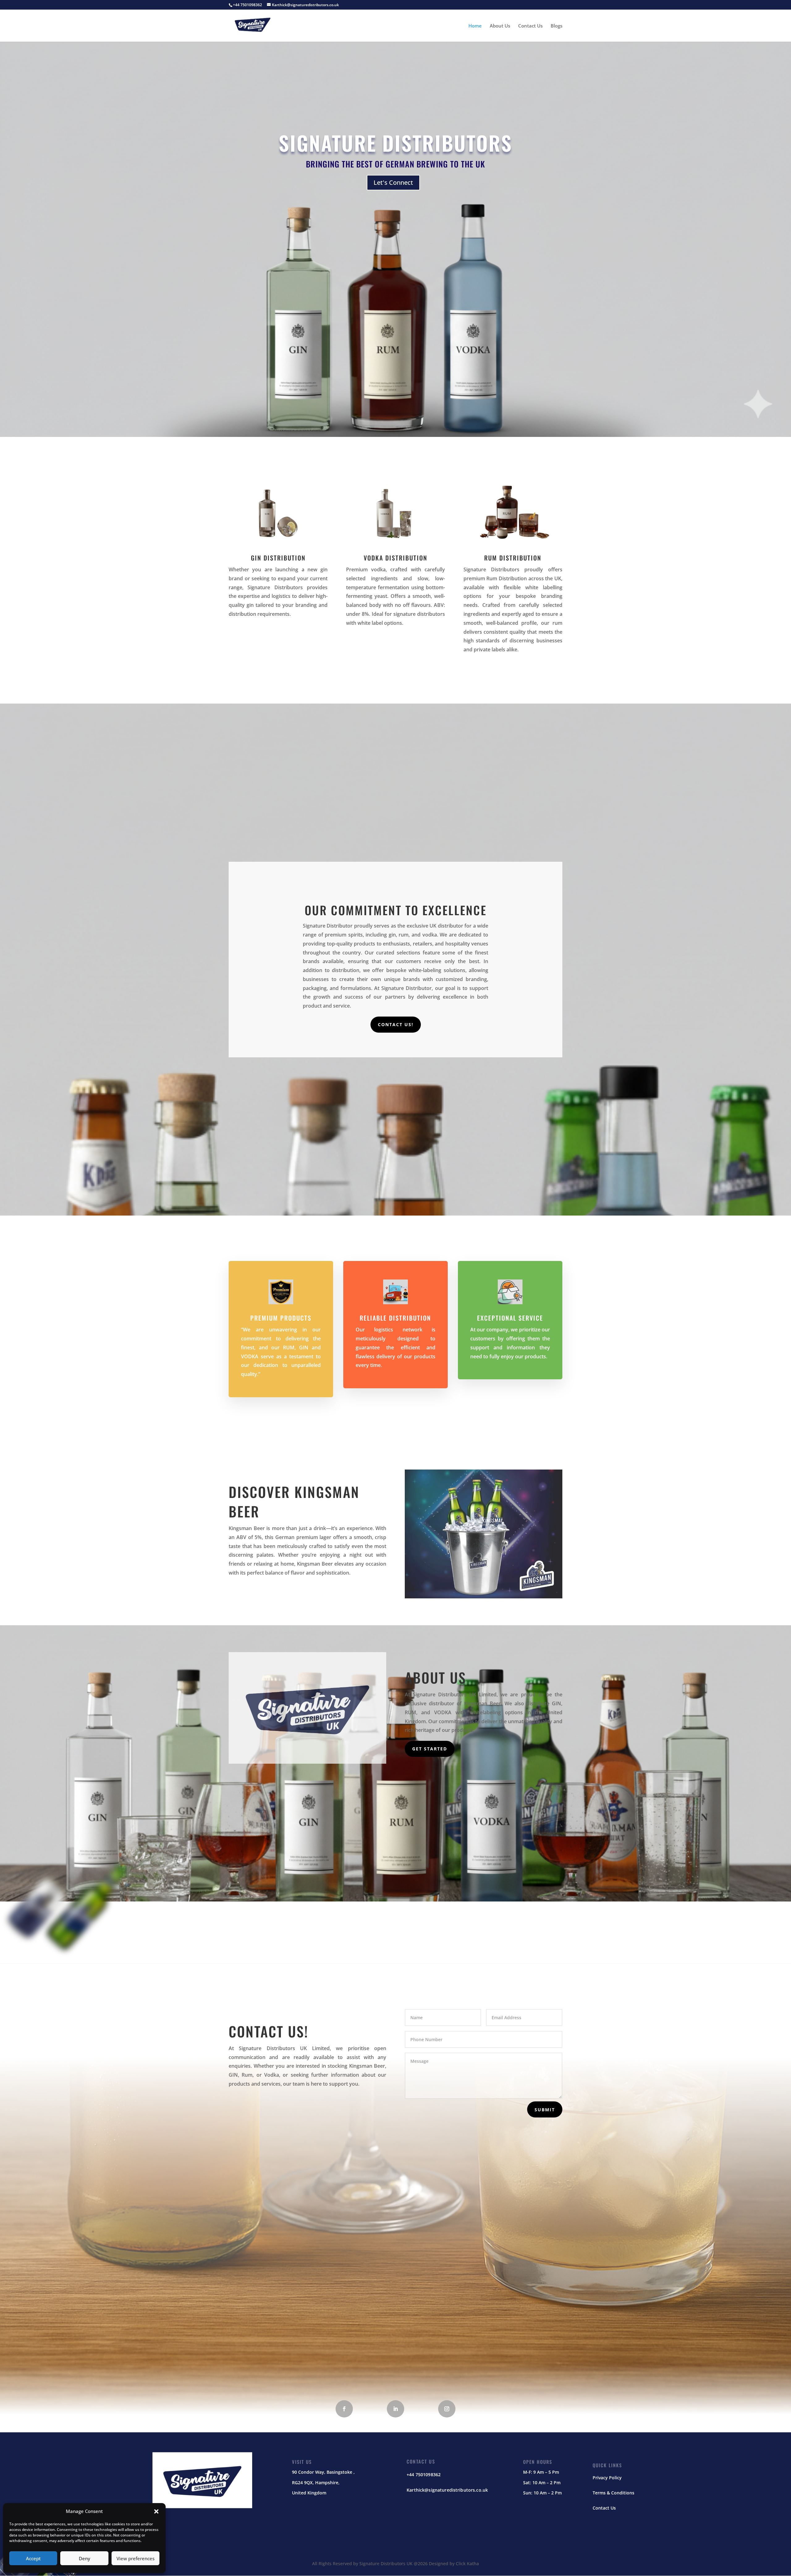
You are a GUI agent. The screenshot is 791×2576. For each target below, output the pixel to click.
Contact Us (530, 26)
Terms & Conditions (613, 2493)
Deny (85, 2558)
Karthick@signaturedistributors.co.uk (447, 2490)
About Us (500, 26)
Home (475, 26)
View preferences (135, 2558)
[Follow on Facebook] (344, 2409)
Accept (33, 2558)
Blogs (556, 26)
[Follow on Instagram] (447, 2409)
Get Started (430, 1749)
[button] (156, 2511)
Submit (545, 2110)
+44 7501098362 (424, 2474)
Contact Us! (396, 1024)
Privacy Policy (607, 2478)
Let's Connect (393, 182)
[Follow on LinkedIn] (395, 2409)
